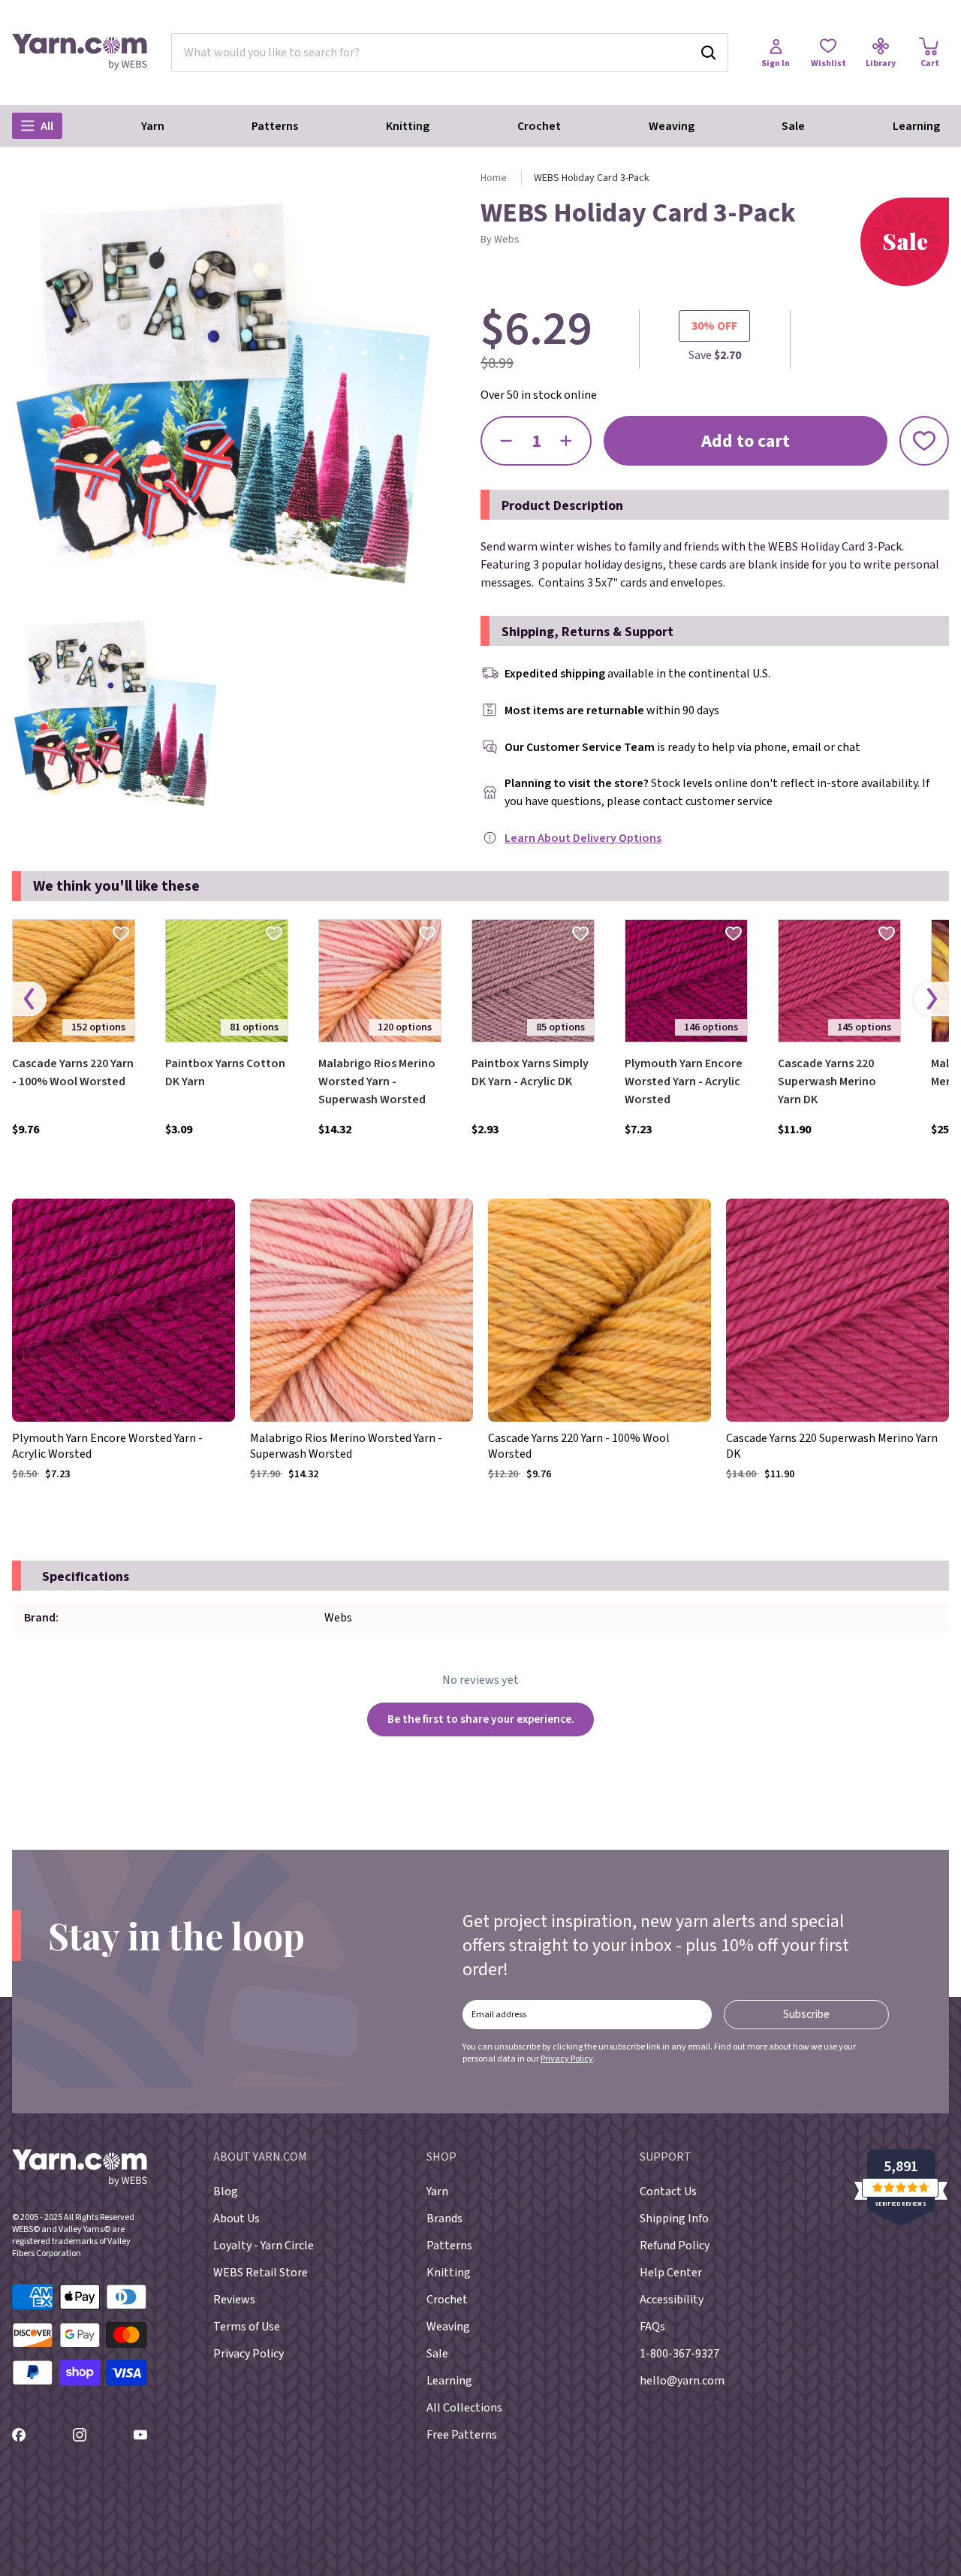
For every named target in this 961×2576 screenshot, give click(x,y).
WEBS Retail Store (261, 2273)
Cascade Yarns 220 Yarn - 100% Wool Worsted (73, 1072)
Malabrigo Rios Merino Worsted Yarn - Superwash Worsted (377, 1081)
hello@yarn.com (682, 2381)
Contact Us (668, 2191)
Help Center (671, 2273)
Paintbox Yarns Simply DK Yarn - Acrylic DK (530, 1072)
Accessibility (672, 2300)
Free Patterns (462, 2435)
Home (494, 178)
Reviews (234, 2300)
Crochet (539, 126)
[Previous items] (29, 999)
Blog (226, 2191)
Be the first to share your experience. (481, 1719)
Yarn (153, 126)
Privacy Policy (567, 2059)
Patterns (275, 126)
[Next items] (932, 999)
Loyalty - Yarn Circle (264, 2246)
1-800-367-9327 (679, 2354)
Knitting (408, 126)
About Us (236, 2219)
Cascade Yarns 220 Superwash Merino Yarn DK (827, 1081)
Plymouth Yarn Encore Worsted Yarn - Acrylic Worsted (684, 1081)
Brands (444, 2219)
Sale (793, 126)
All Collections (464, 2408)
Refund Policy (675, 2246)
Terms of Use (247, 2327)
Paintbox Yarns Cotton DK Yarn (225, 1072)
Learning (916, 126)
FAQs (652, 2327)
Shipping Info (674, 2219)
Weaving (672, 126)
